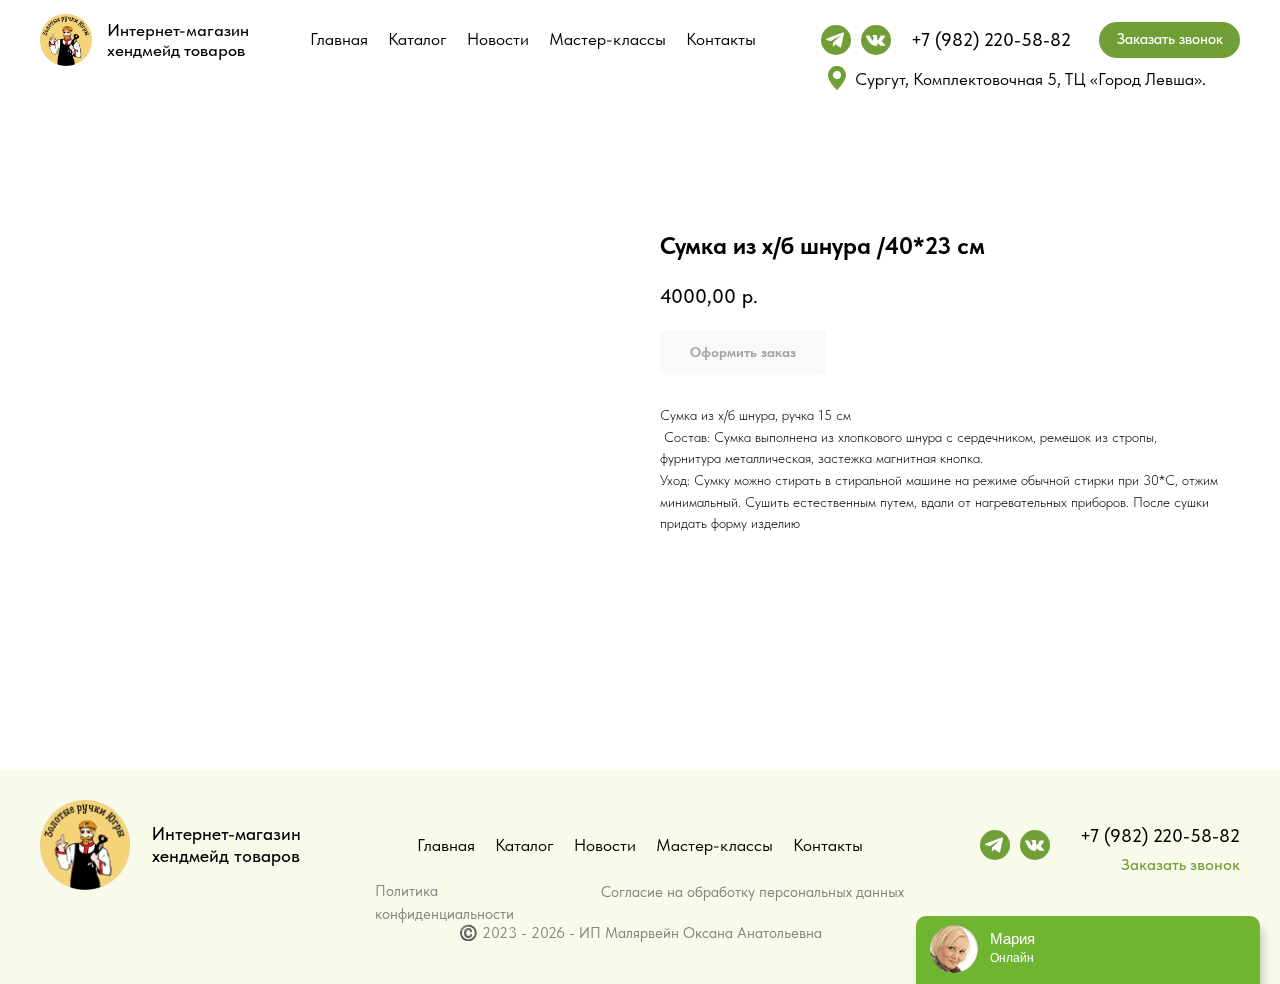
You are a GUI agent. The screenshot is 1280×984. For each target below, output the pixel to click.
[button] (1169, 40)
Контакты (721, 39)
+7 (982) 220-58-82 (991, 39)
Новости (498, 39)
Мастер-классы (607, 39)
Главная (339, 39)
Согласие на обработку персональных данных (752, 892)
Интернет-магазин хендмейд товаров (178, 40)
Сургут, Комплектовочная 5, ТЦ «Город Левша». (1030, 79)
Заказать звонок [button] (1180, 864)
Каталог (417, 39)
